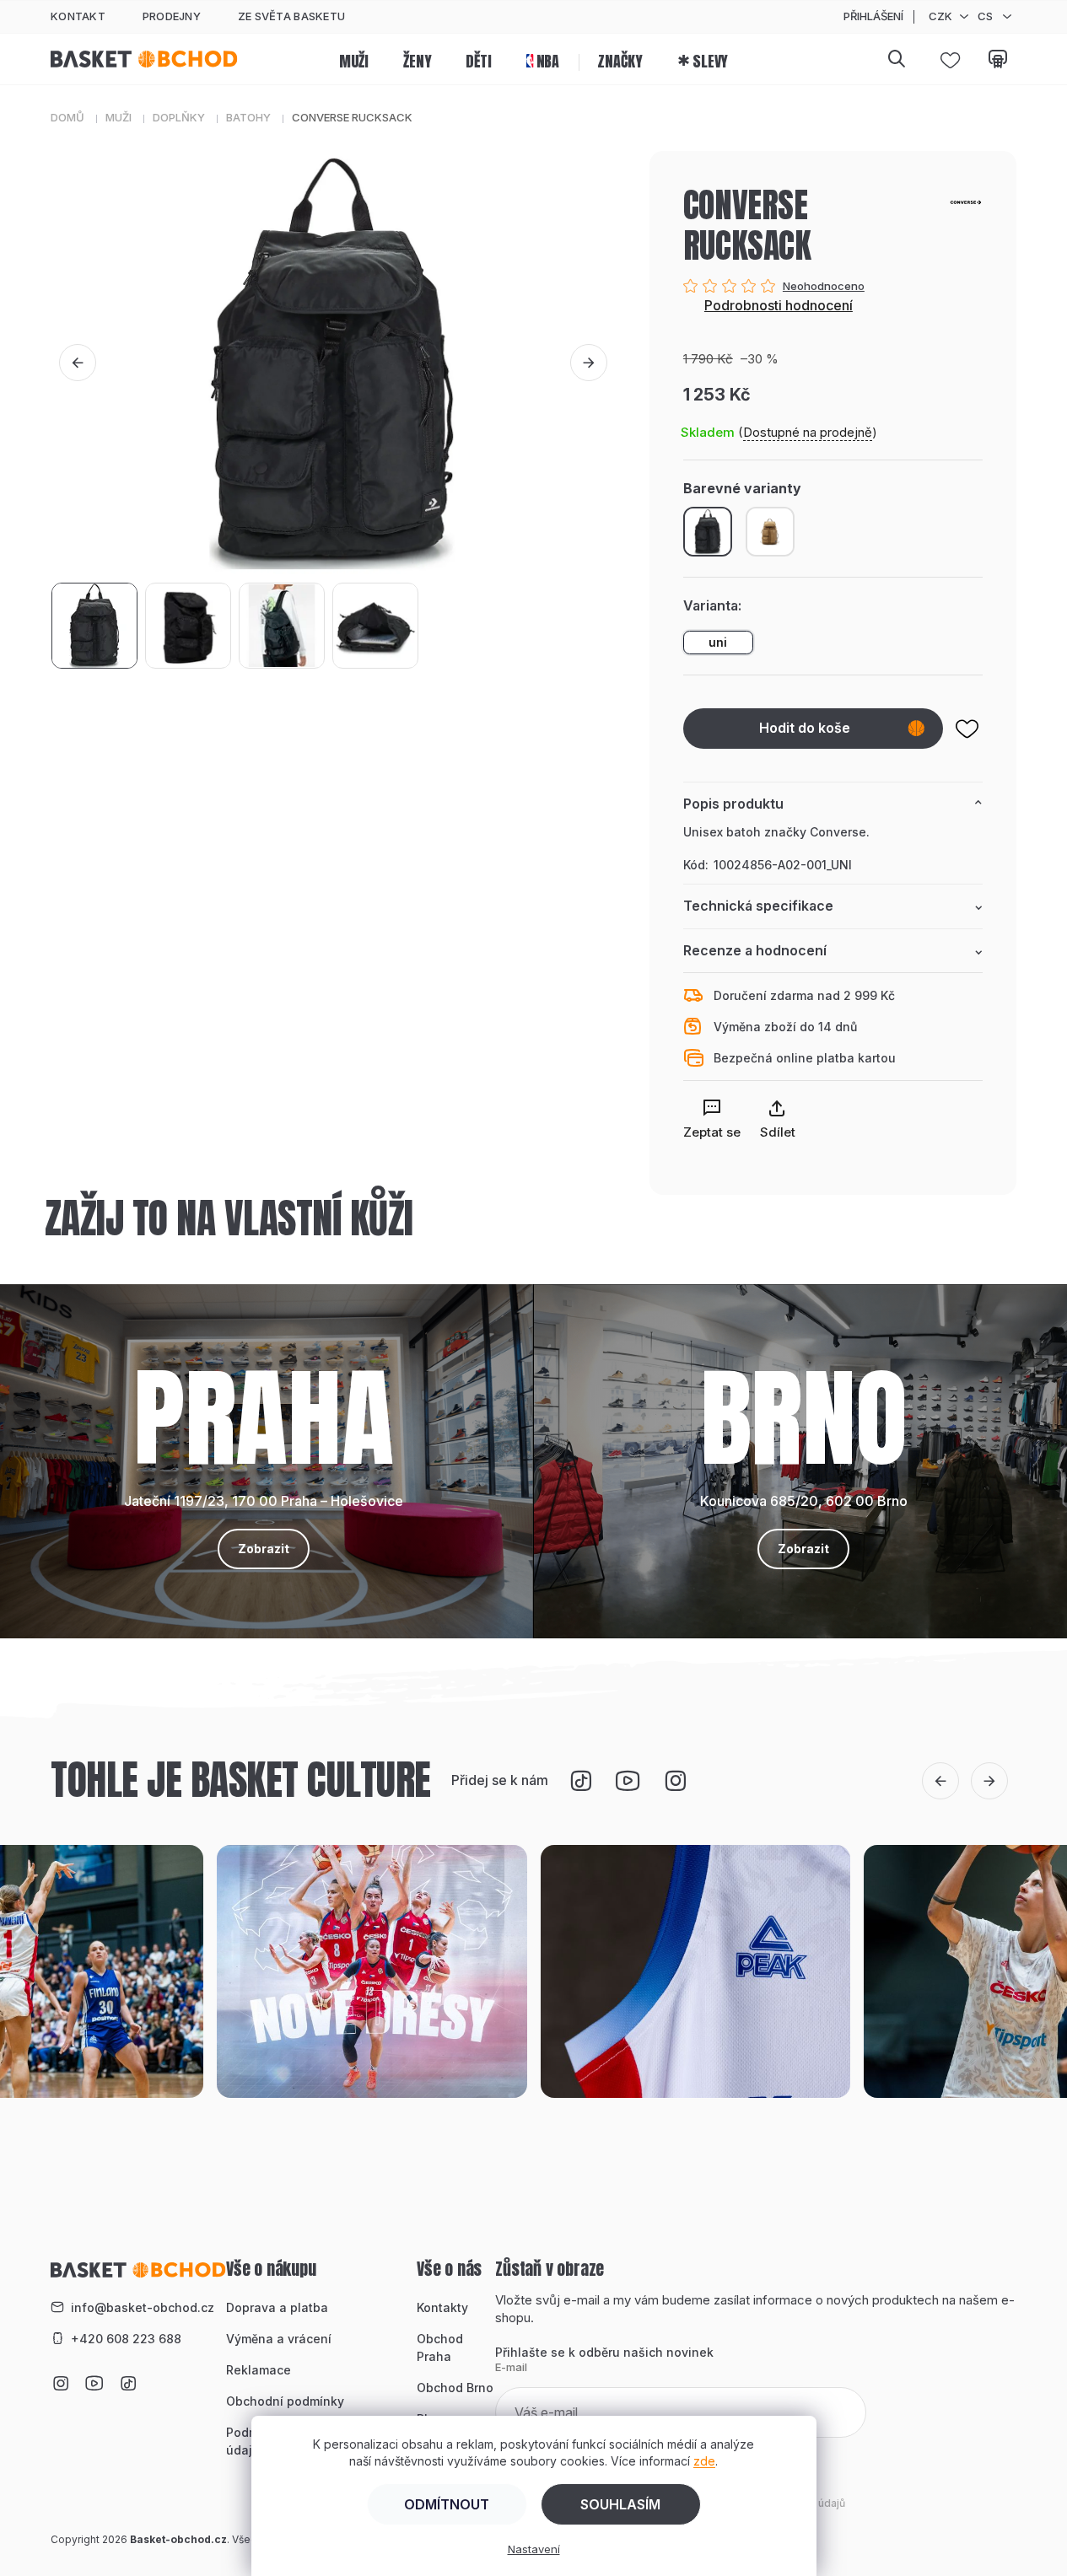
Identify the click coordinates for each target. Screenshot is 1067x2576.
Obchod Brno (455, 2388)
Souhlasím (620, 2504)
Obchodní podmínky (285, 2401)
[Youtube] (628, 1781)
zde (704, 2461)
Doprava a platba (277, 2307)
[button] (78, 363)
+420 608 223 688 (126, 2339)
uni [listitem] (718, 642)
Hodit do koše (805, 728)
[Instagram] (676, 1781)
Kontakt (78, 16)
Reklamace (259, 2370)
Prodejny (172, 16)
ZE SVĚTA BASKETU (291, 16)
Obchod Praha (440, 2347)
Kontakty (442, 2307)
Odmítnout (447, 2504)
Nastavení (534, 2549)
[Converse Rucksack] (770, 531)
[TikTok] (581, 1781)
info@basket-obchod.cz (143, 2307)
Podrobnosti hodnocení (779, 305)
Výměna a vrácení (279, 2339)
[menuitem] (354, 59)
